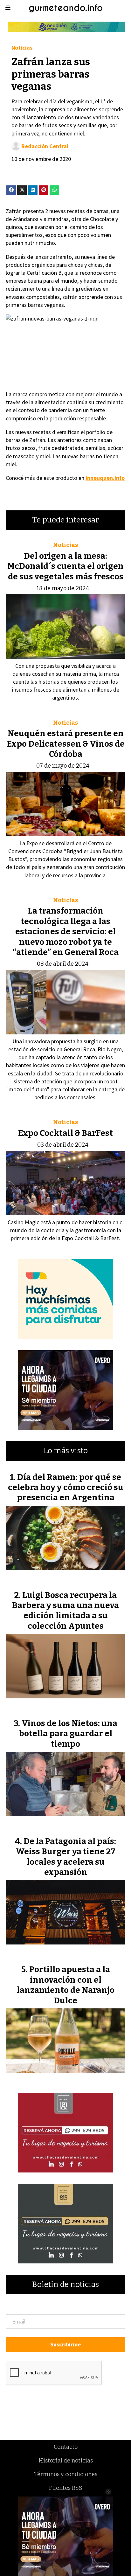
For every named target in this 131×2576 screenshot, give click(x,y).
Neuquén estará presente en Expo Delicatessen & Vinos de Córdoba (66, 744)
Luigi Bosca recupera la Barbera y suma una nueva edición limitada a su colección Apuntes (65, 1611)
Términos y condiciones (66, 2474)
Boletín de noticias (65, 2285)
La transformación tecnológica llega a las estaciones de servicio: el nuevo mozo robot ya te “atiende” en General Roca (66, 932)
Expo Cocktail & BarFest (65, 1133)
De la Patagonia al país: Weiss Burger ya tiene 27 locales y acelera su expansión (66, 1857)
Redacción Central (45, 146)
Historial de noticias (66, 2461)
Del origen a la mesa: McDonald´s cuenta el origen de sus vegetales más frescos (65, 566)
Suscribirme (65, 2344)
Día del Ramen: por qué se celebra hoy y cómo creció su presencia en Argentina (66, 1488)
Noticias (22, 48)
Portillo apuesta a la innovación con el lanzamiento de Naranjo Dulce (66, 1985)
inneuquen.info (105, 478)
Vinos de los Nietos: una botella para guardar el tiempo (68, 1734)
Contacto (66, 2447)
